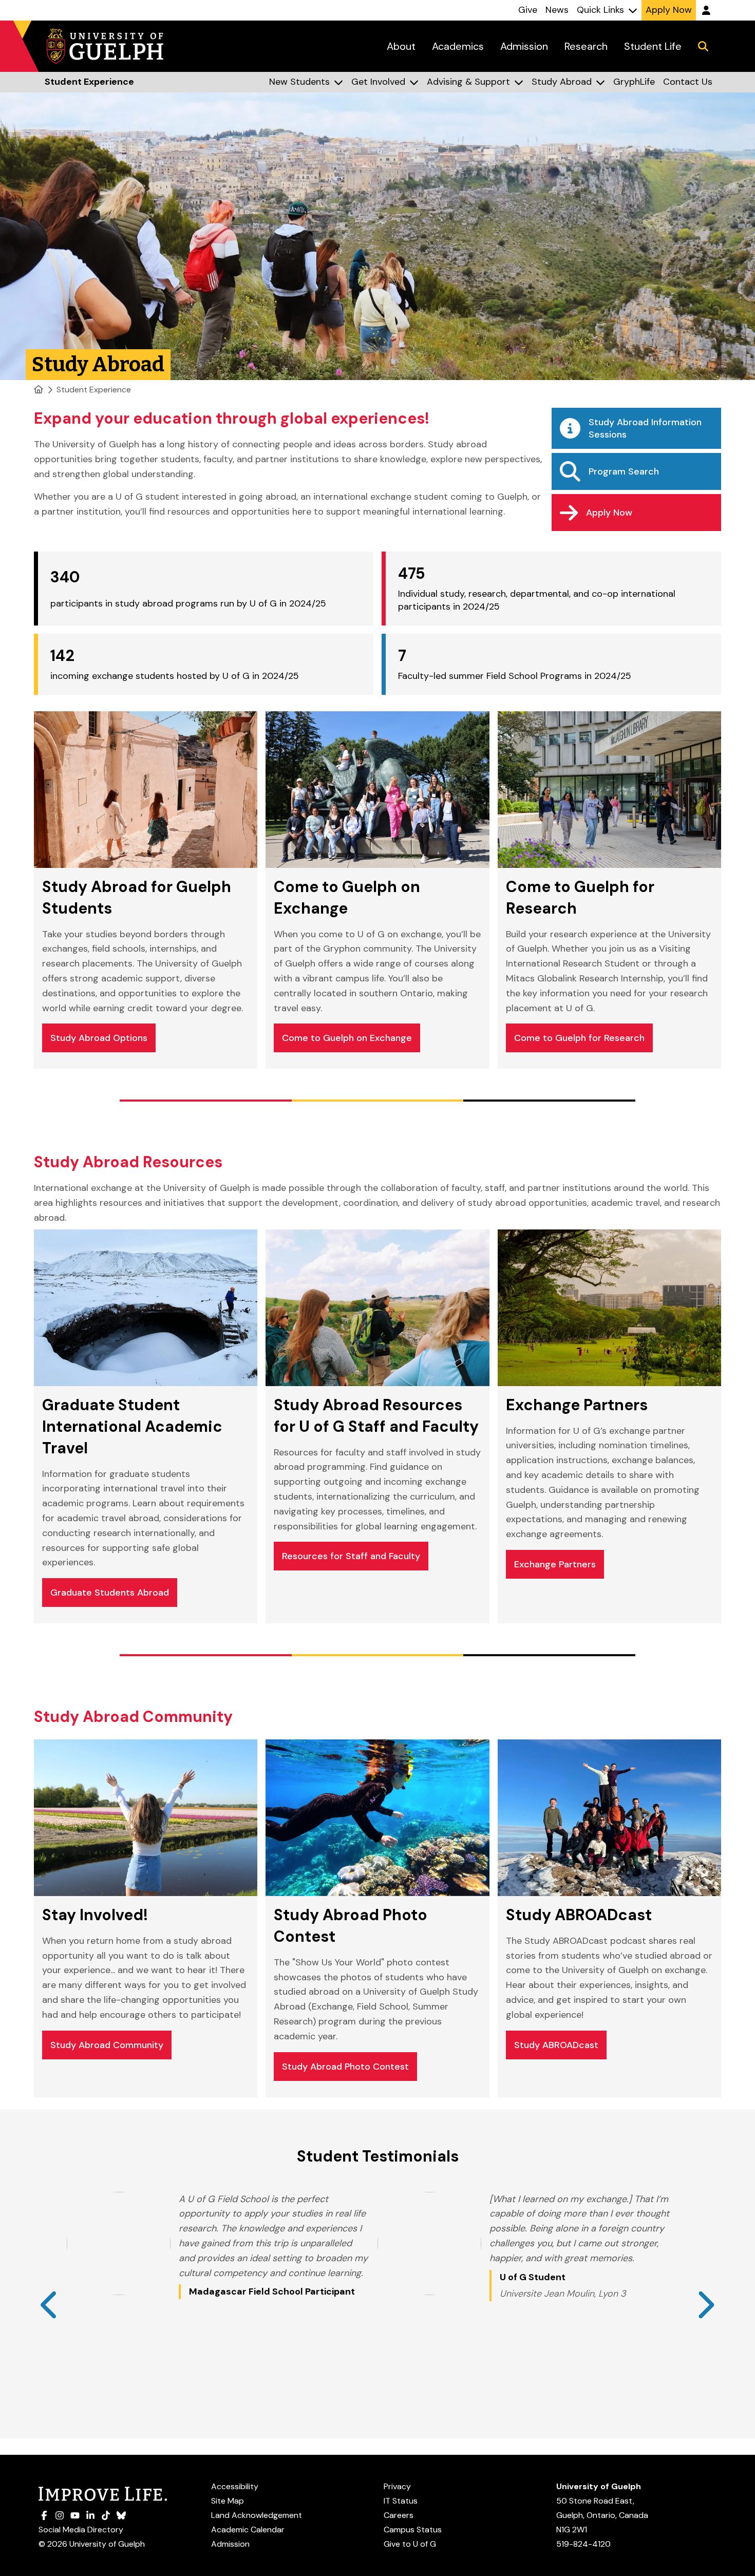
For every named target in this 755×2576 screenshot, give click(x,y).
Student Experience (94, 390)
